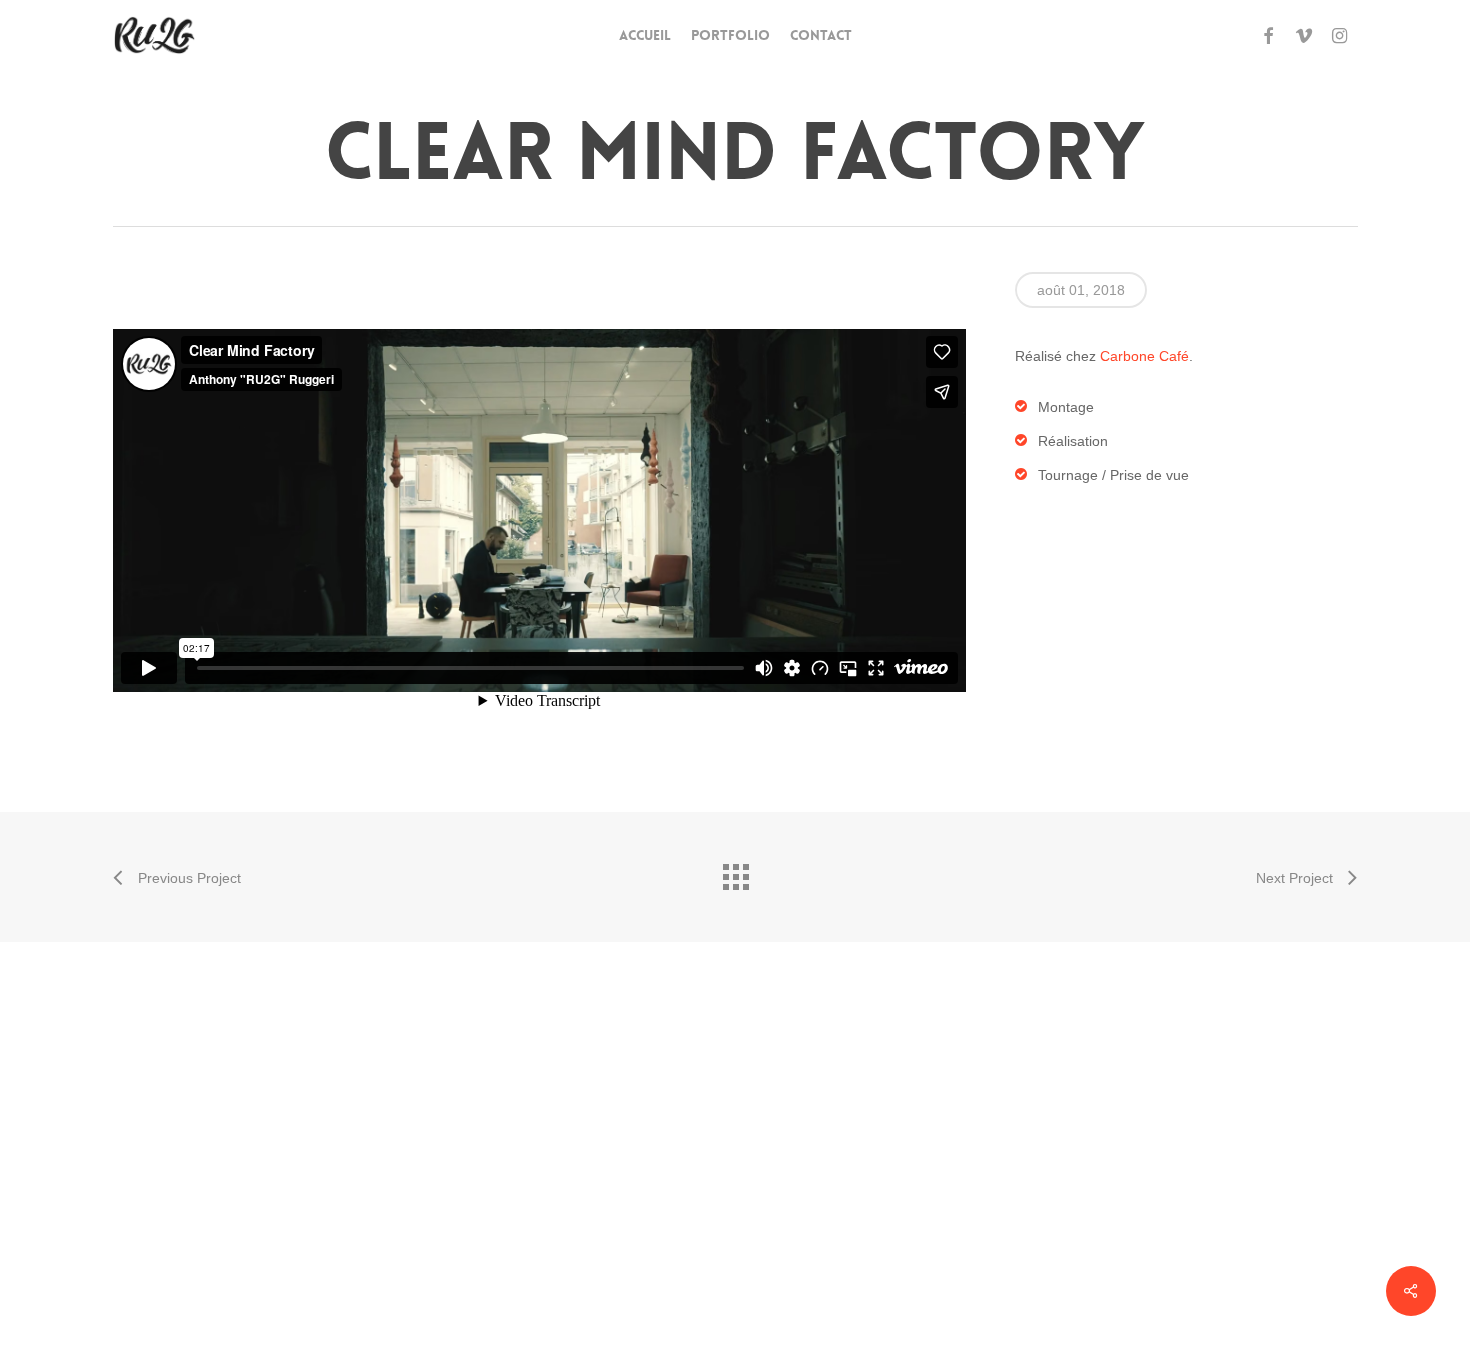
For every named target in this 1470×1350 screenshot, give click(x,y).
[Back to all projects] (735, 872)
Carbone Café (1144, 356)
